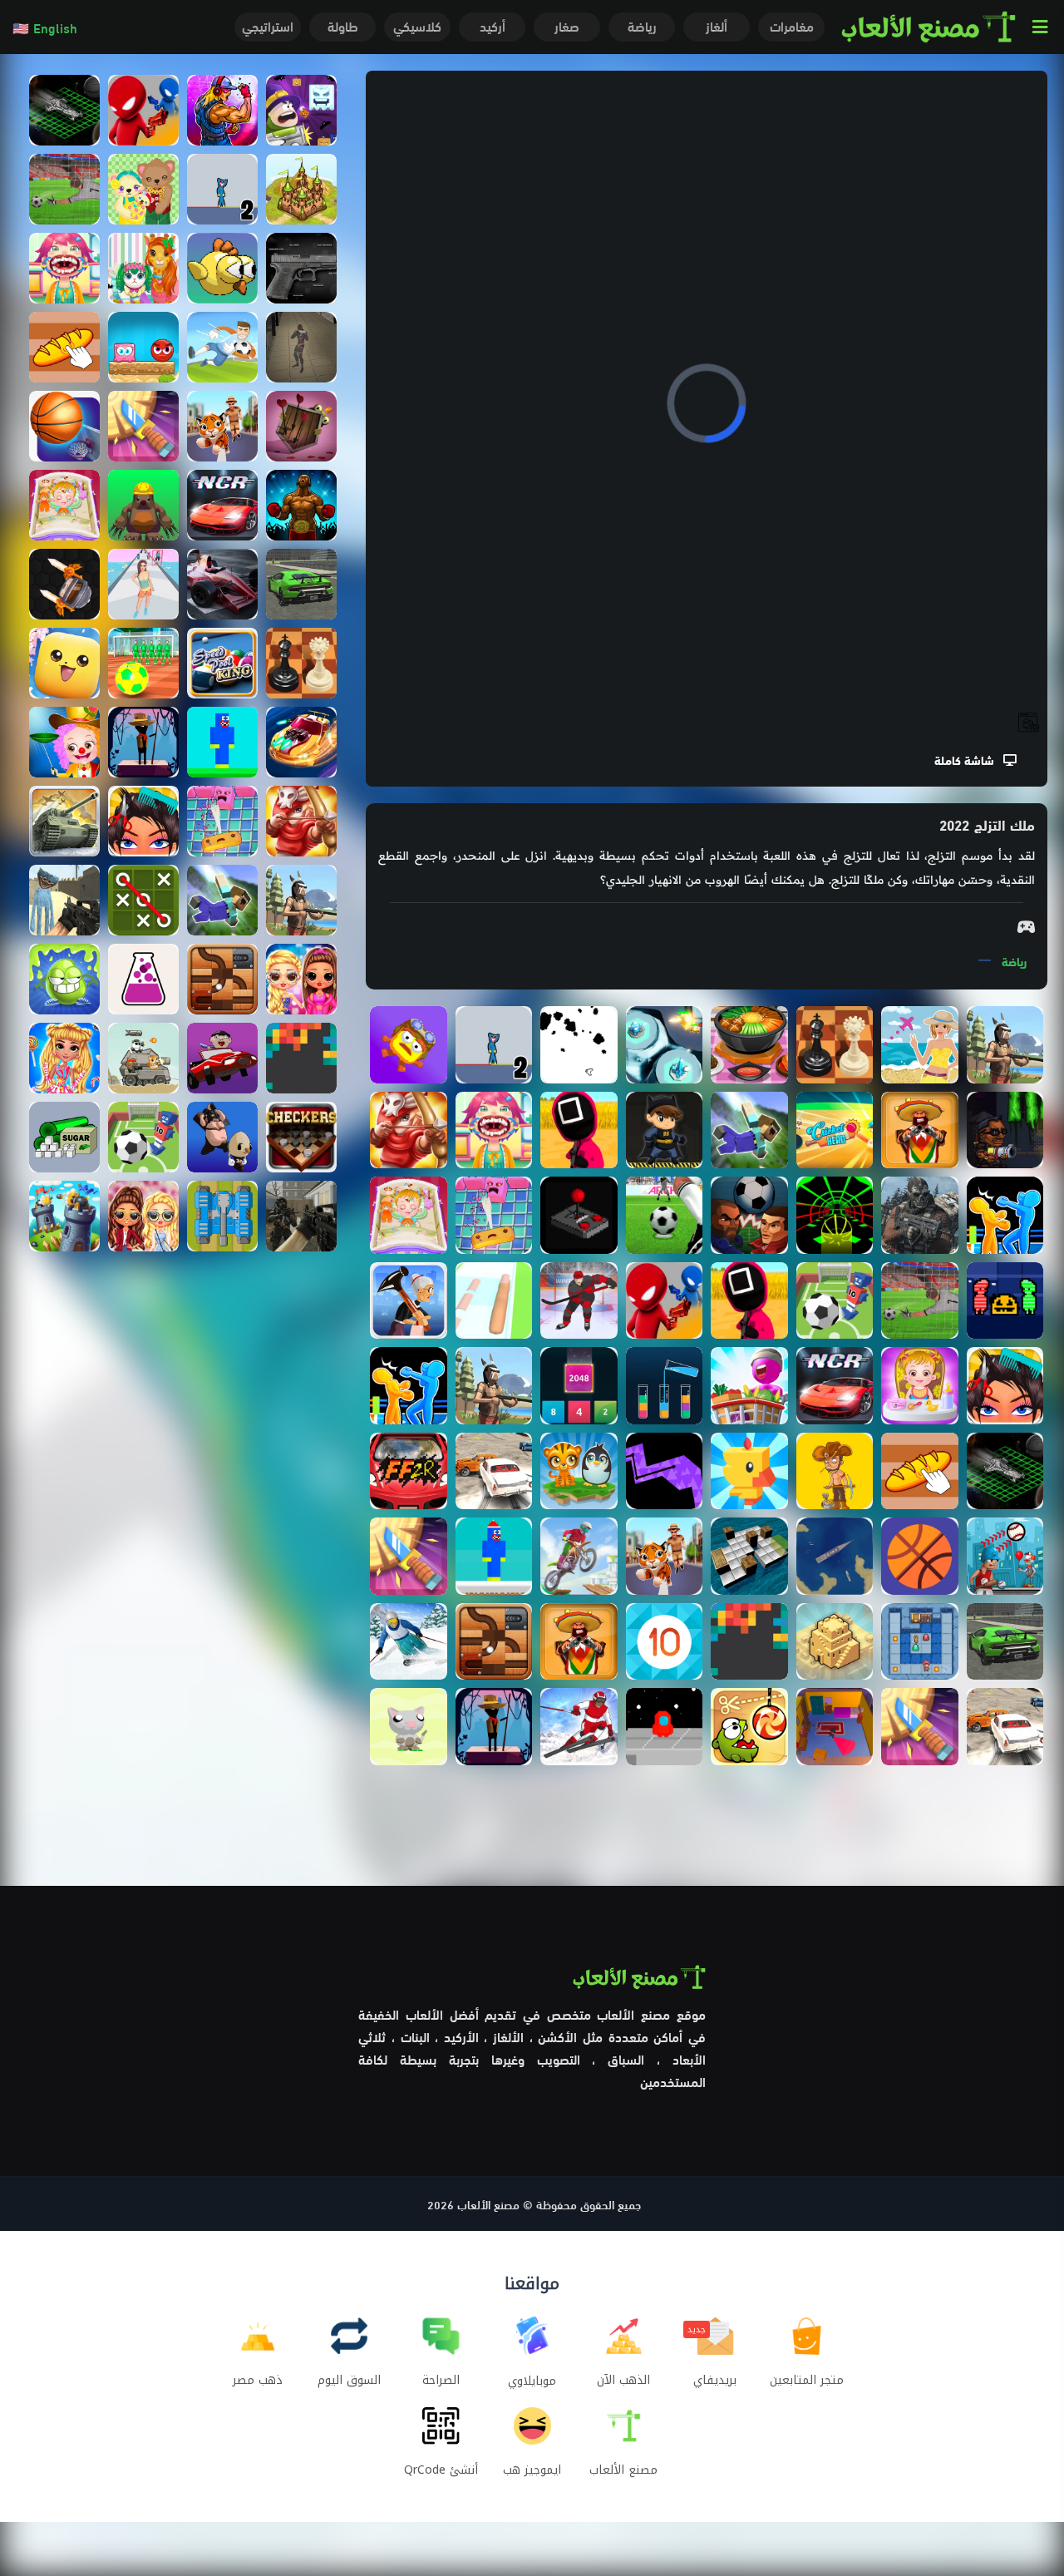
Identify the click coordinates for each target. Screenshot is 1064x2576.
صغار (567, 25)
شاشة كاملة (969, 760)
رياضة (642, 25)
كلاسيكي (417, 25)
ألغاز (717, 25)
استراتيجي (268, 25)
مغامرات (792, 25)
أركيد (493, 25)
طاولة (343, 25)
